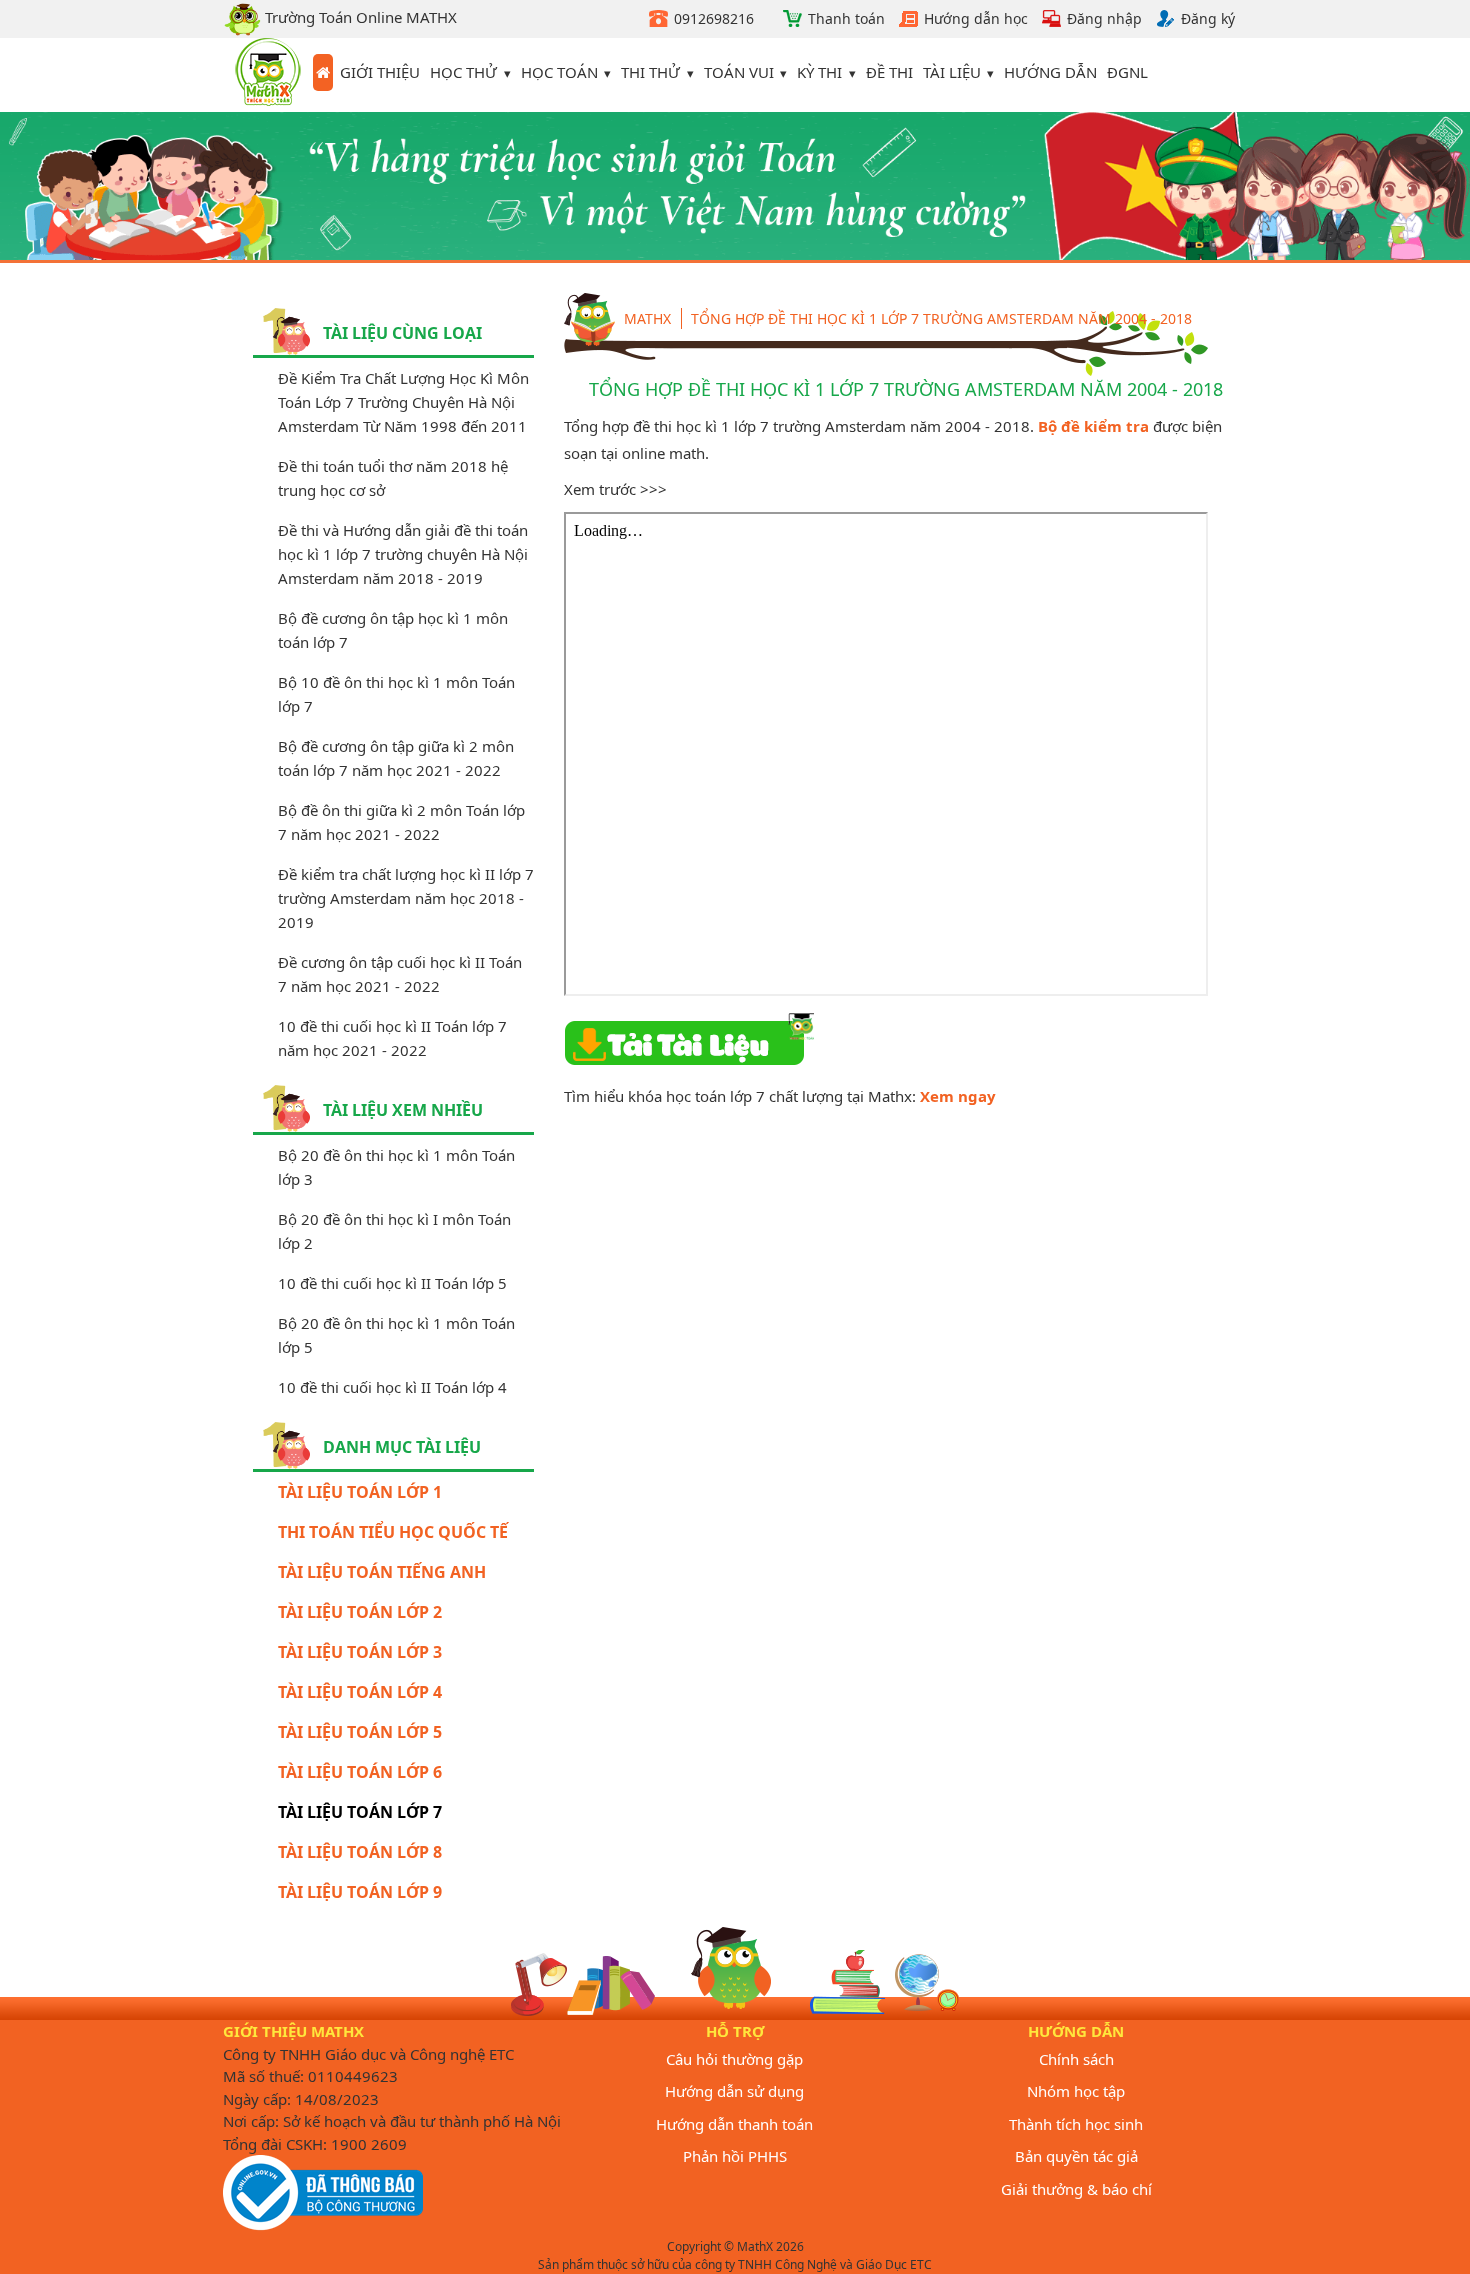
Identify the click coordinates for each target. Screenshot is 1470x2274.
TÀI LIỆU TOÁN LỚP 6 (360, 1772)
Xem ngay (958, 1096)
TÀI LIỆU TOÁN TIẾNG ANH (382, 1572)
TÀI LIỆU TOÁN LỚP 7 (360, 1812)
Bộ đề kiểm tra (1093, 426)
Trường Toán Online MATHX (359, 17)
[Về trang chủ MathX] (323, 73)
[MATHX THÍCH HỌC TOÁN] (268, 75)
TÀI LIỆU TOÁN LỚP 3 (360, 1652)
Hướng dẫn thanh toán (734, 2124)
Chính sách (1076, 2059)
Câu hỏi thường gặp (734, 2059)
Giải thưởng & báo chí (1076, 2189)
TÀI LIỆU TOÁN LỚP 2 (360, 1612)
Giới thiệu (380, 72)
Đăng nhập (1104, 18)
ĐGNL (1127, 72)
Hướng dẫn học (976, 18)
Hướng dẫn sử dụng (734, 2091)
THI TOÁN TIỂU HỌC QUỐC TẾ (393, 1532)
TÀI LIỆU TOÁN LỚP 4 (360, 1692)
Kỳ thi (819, 72)
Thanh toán (846, 18)
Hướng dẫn (1050, 72)
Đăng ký (1208, 18)
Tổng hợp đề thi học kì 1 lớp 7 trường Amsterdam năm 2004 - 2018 (941, 318)
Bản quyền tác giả (1076, 2156)
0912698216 (714, 18)
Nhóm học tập (1076, 2091)
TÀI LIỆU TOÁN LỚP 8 (360, 1852)
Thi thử (650, 72)
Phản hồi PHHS (735, 2156)
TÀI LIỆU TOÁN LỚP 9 (360, 1892)
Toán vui (739, 72)
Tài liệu (952, 72)
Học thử (463, 72)
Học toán (559, 72)
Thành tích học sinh (1076, 2124)
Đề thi (889, 72)
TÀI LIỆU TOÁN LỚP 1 (360, 1492)
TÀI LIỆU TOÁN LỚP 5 (360, 1732)
